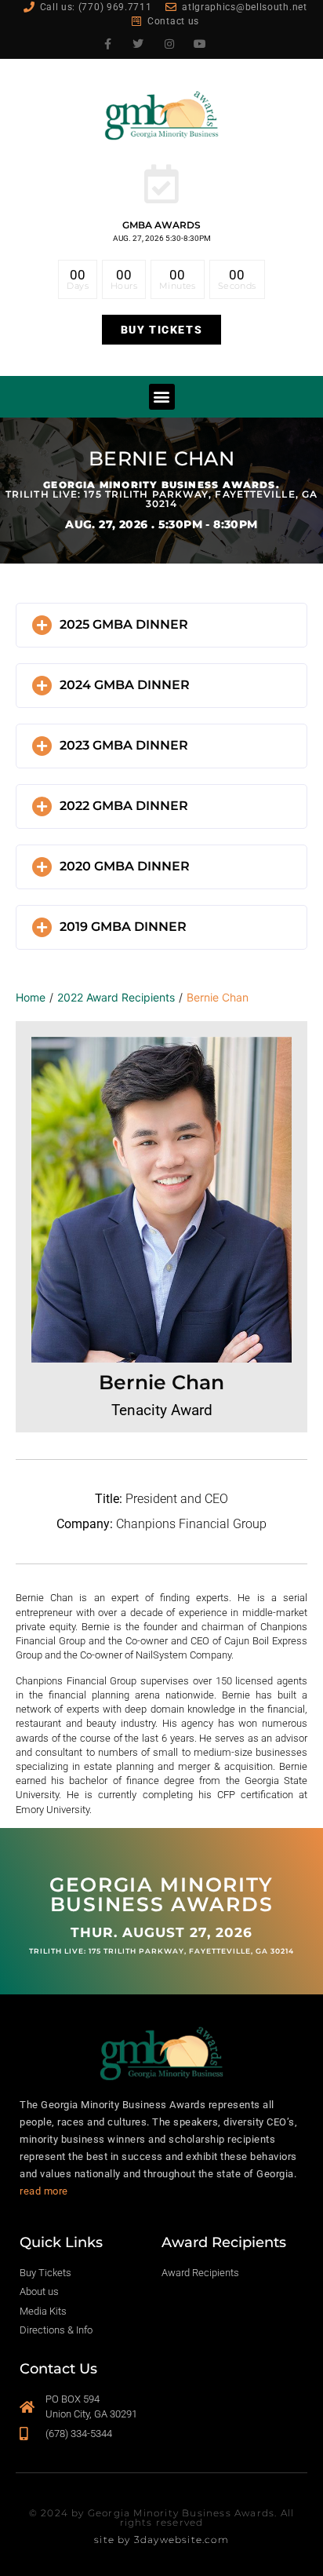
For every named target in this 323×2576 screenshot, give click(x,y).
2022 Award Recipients (116, 997)
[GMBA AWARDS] (161, 184)
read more (44, 2191)
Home (31, 997)
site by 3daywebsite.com (161, 2540)
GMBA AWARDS (161, 225)
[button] (162, 397)
